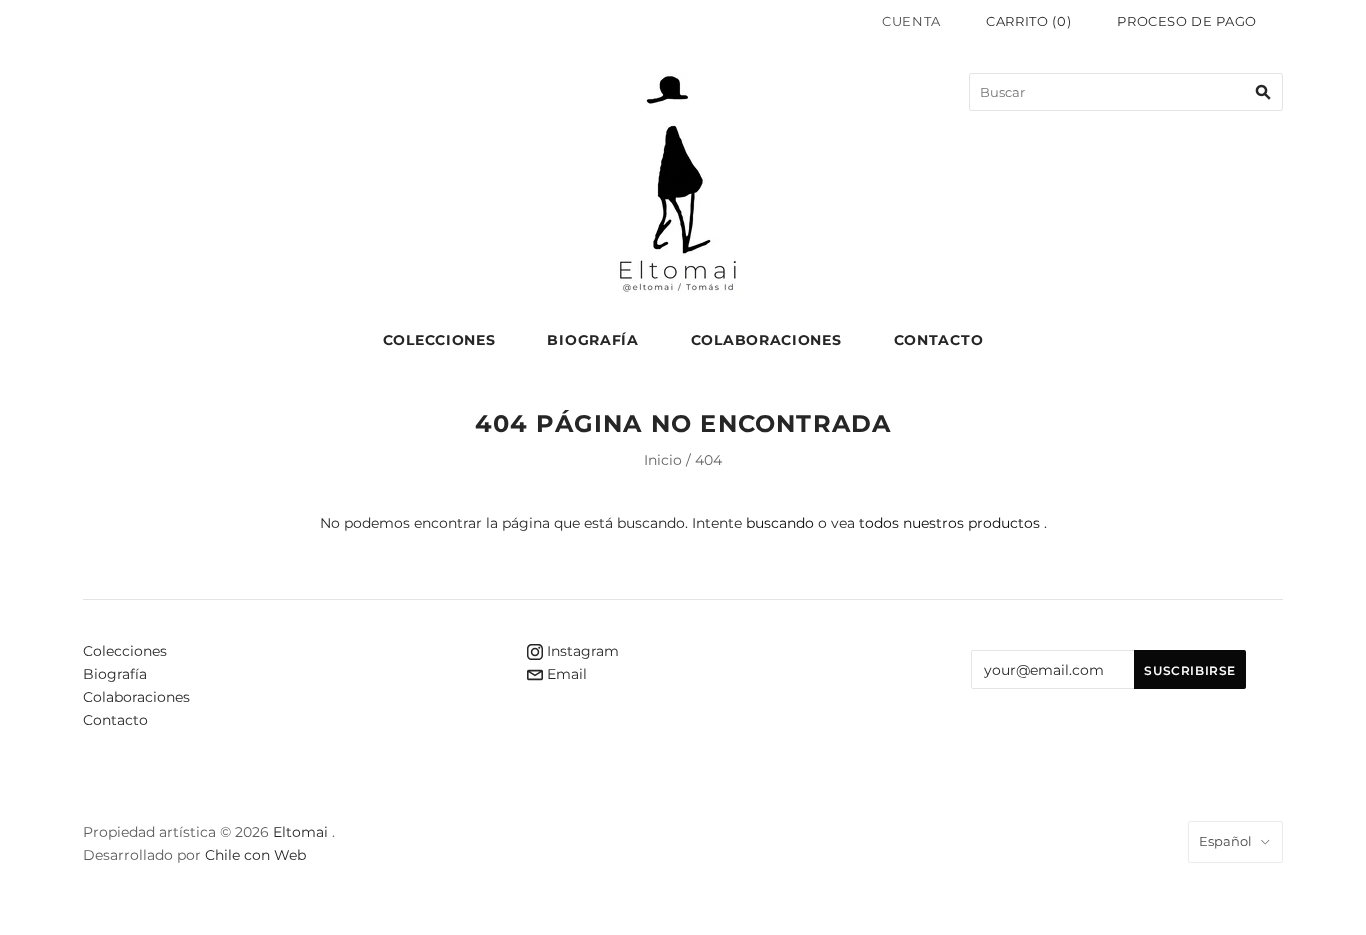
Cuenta (911, 21)
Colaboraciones (766, 340)
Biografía (592, 340)
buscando (780, 523)
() (1028, 21)
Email (565, 674)
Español (1225, 841)
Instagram (581, 651)
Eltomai (300, 832)
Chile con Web (255, 855)
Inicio (663, 460)
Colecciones (439, 340)
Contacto (939, 340)
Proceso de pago (1187, 21)
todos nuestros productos (949, 523)
